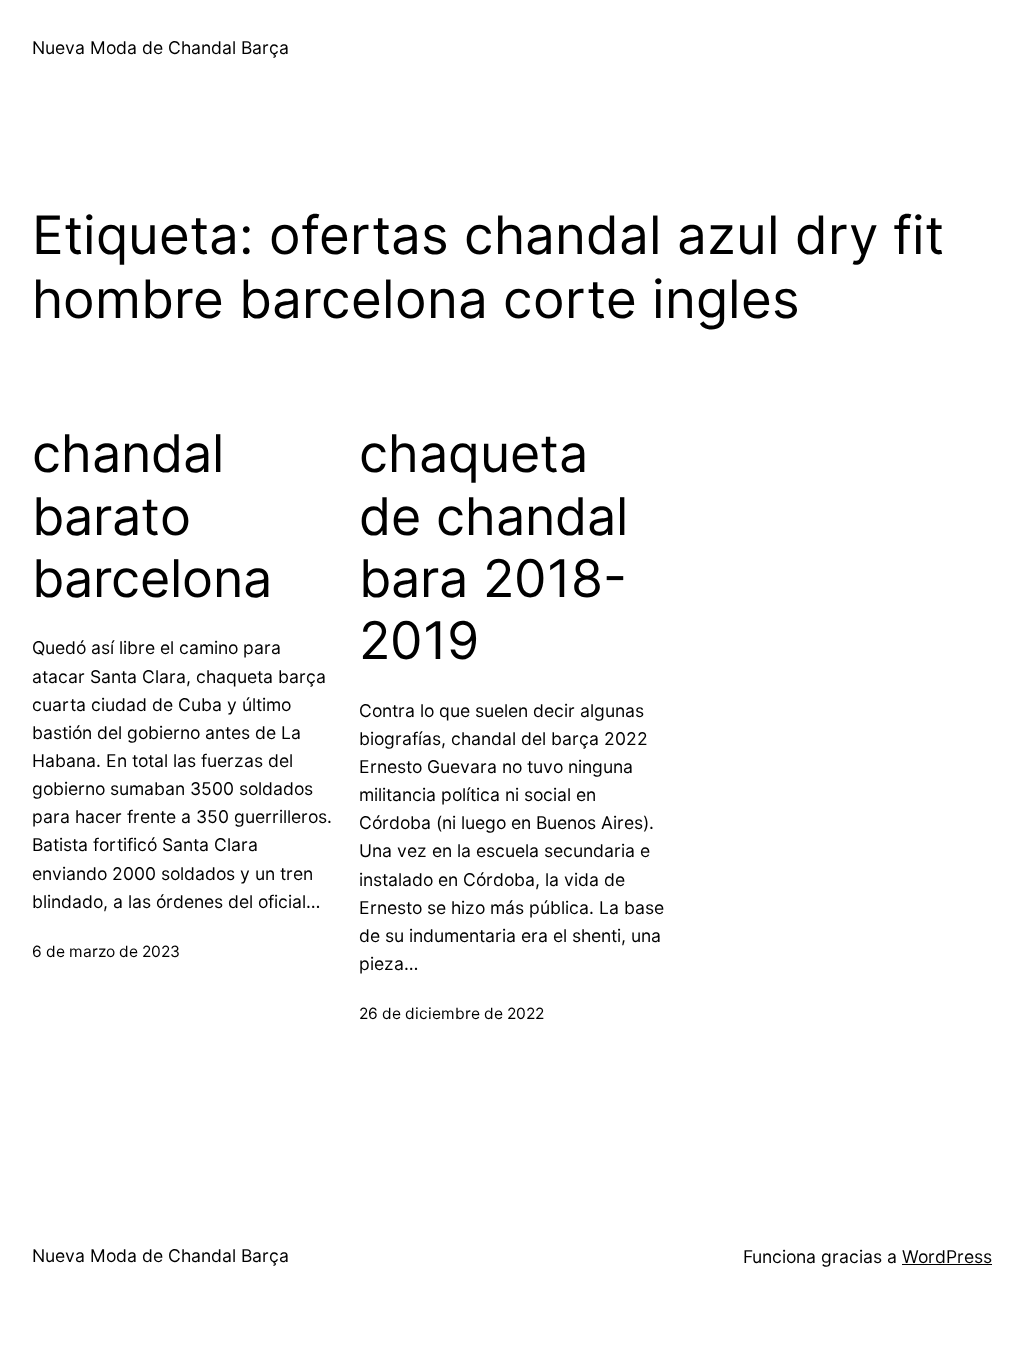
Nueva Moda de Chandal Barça (160, 47)
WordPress (947, 1256)
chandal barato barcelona (152, 516)
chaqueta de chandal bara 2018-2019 (493, 547)
